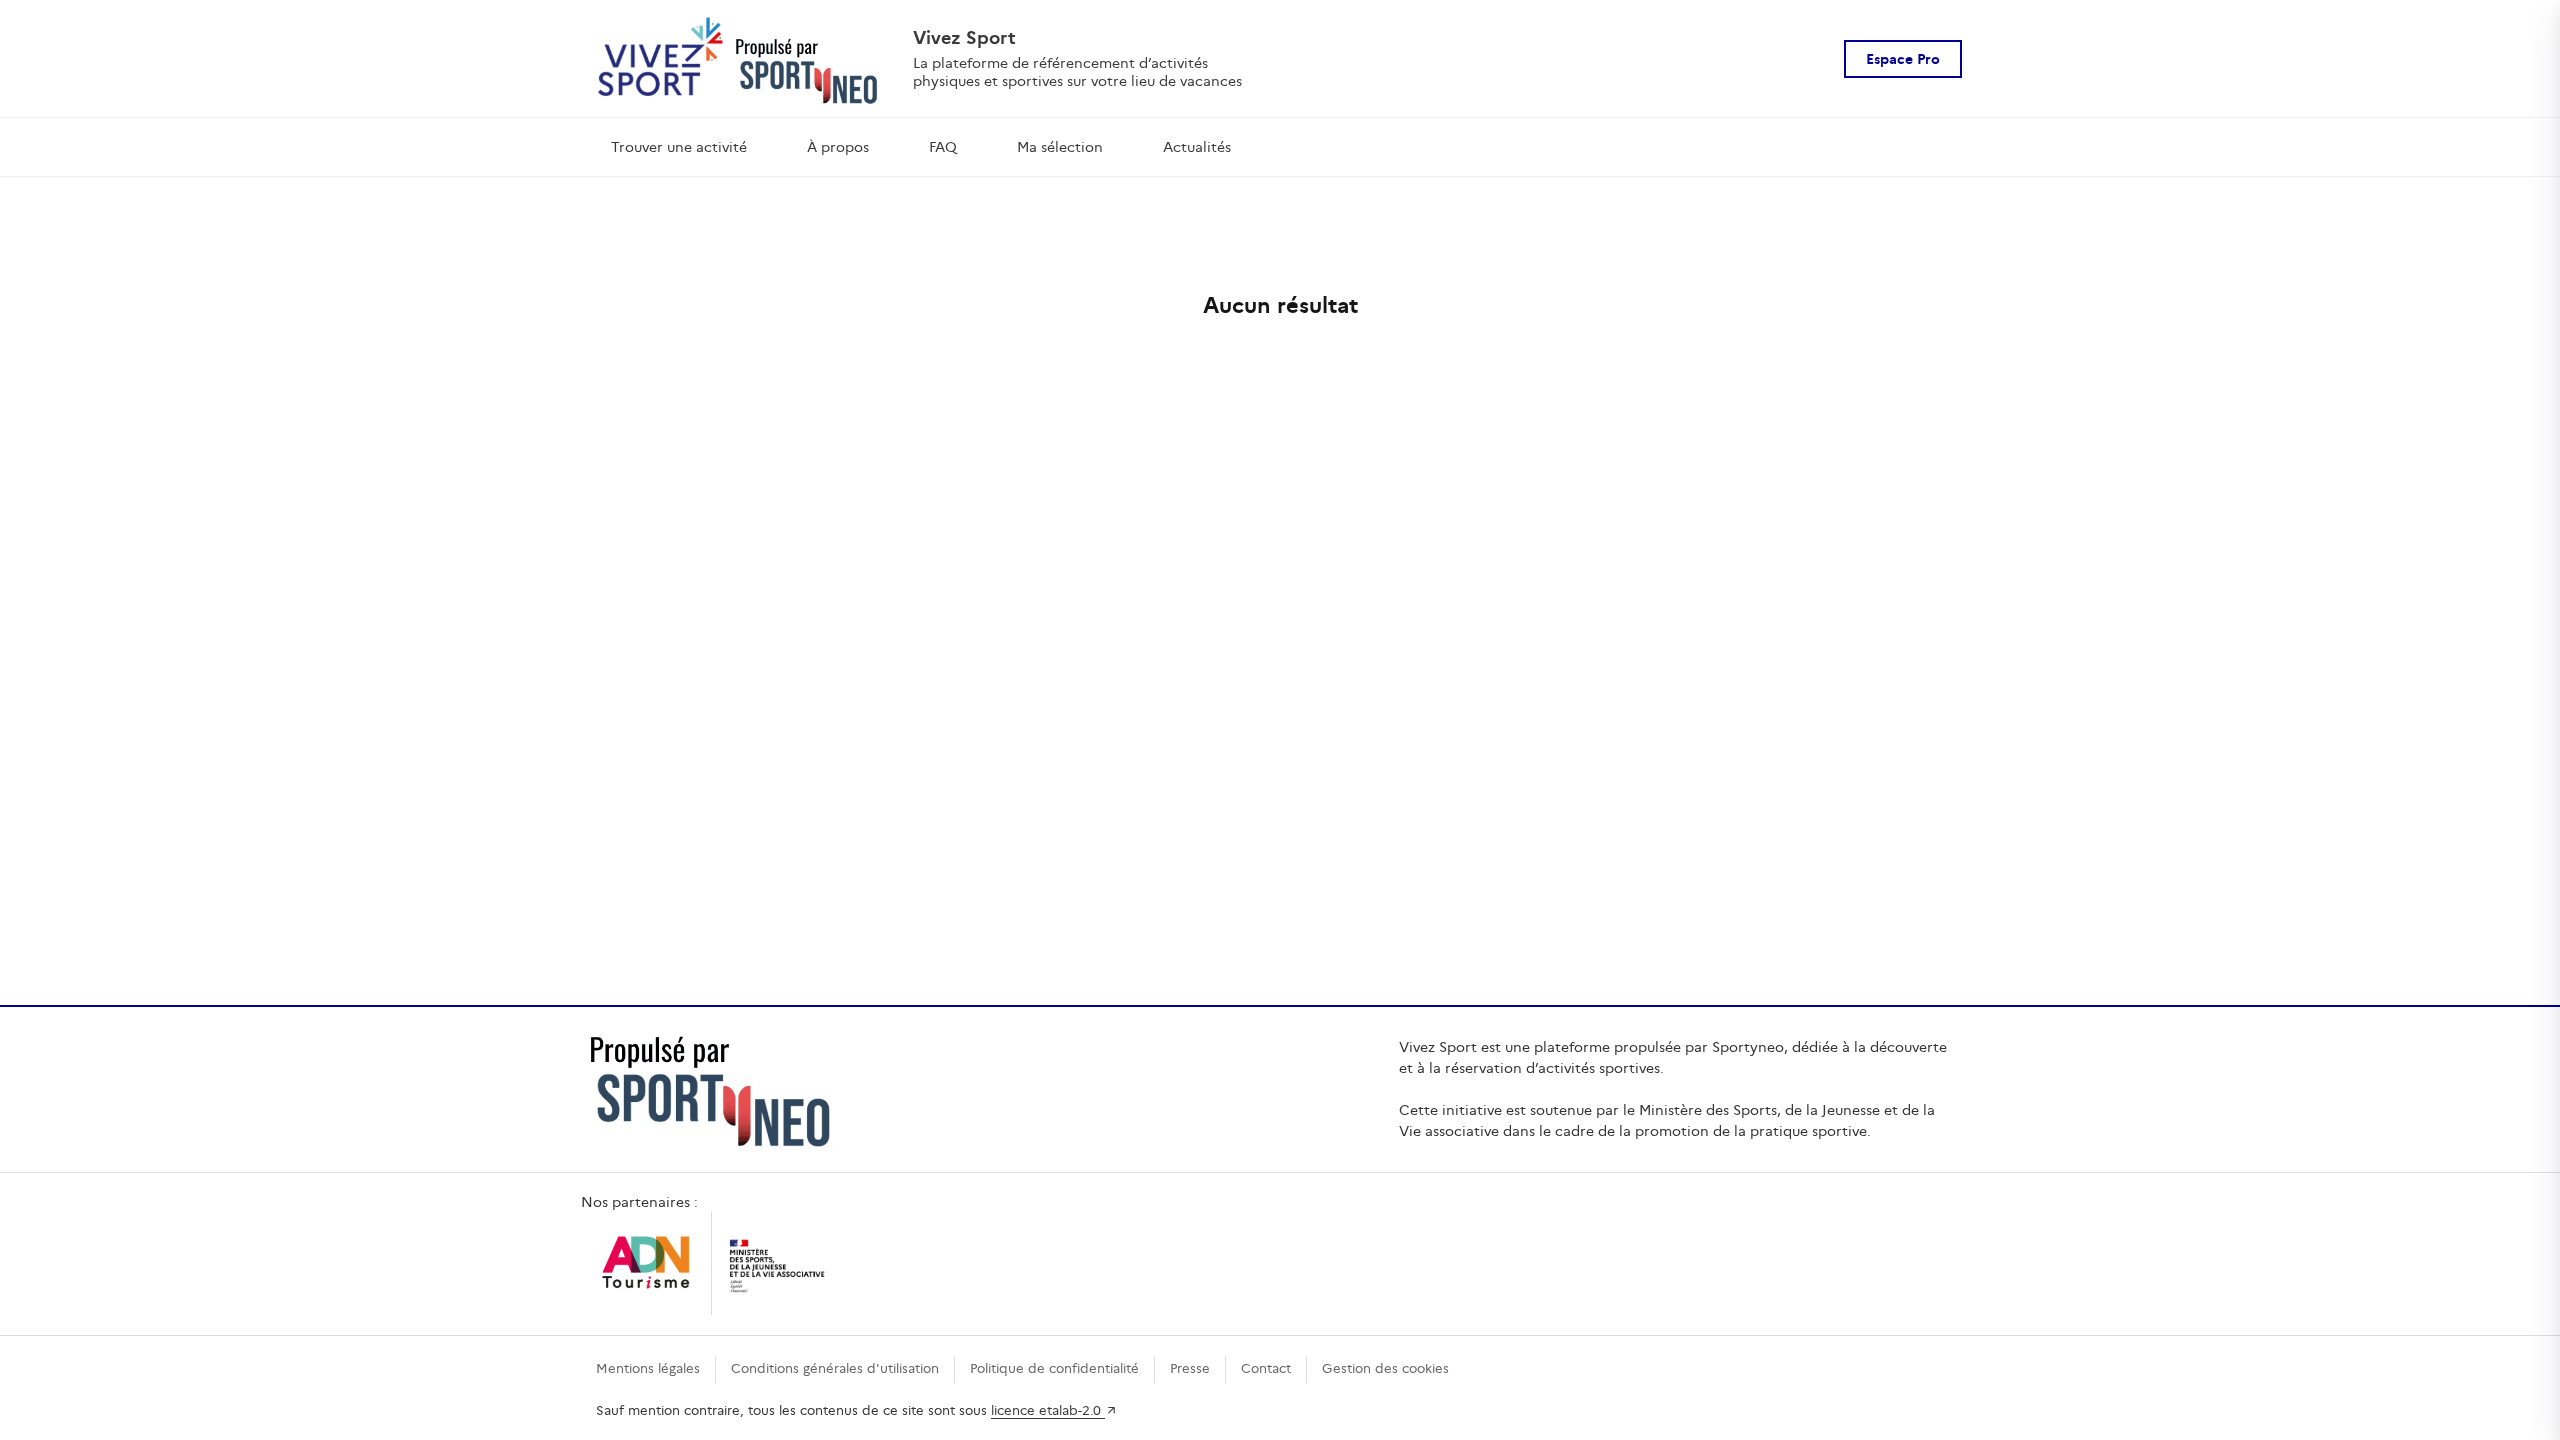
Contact (1266, 1368)
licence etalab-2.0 (1048, 1410)
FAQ (943, 147)
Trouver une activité (679, 147)
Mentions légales (648, 1368)
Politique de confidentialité (1054, 1368)
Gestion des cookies (1385, 1368)
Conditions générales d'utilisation (835, 1368)
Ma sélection (1060, 147)
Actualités (1197, 147)
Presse (1190, 1368)
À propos (838, 147)
